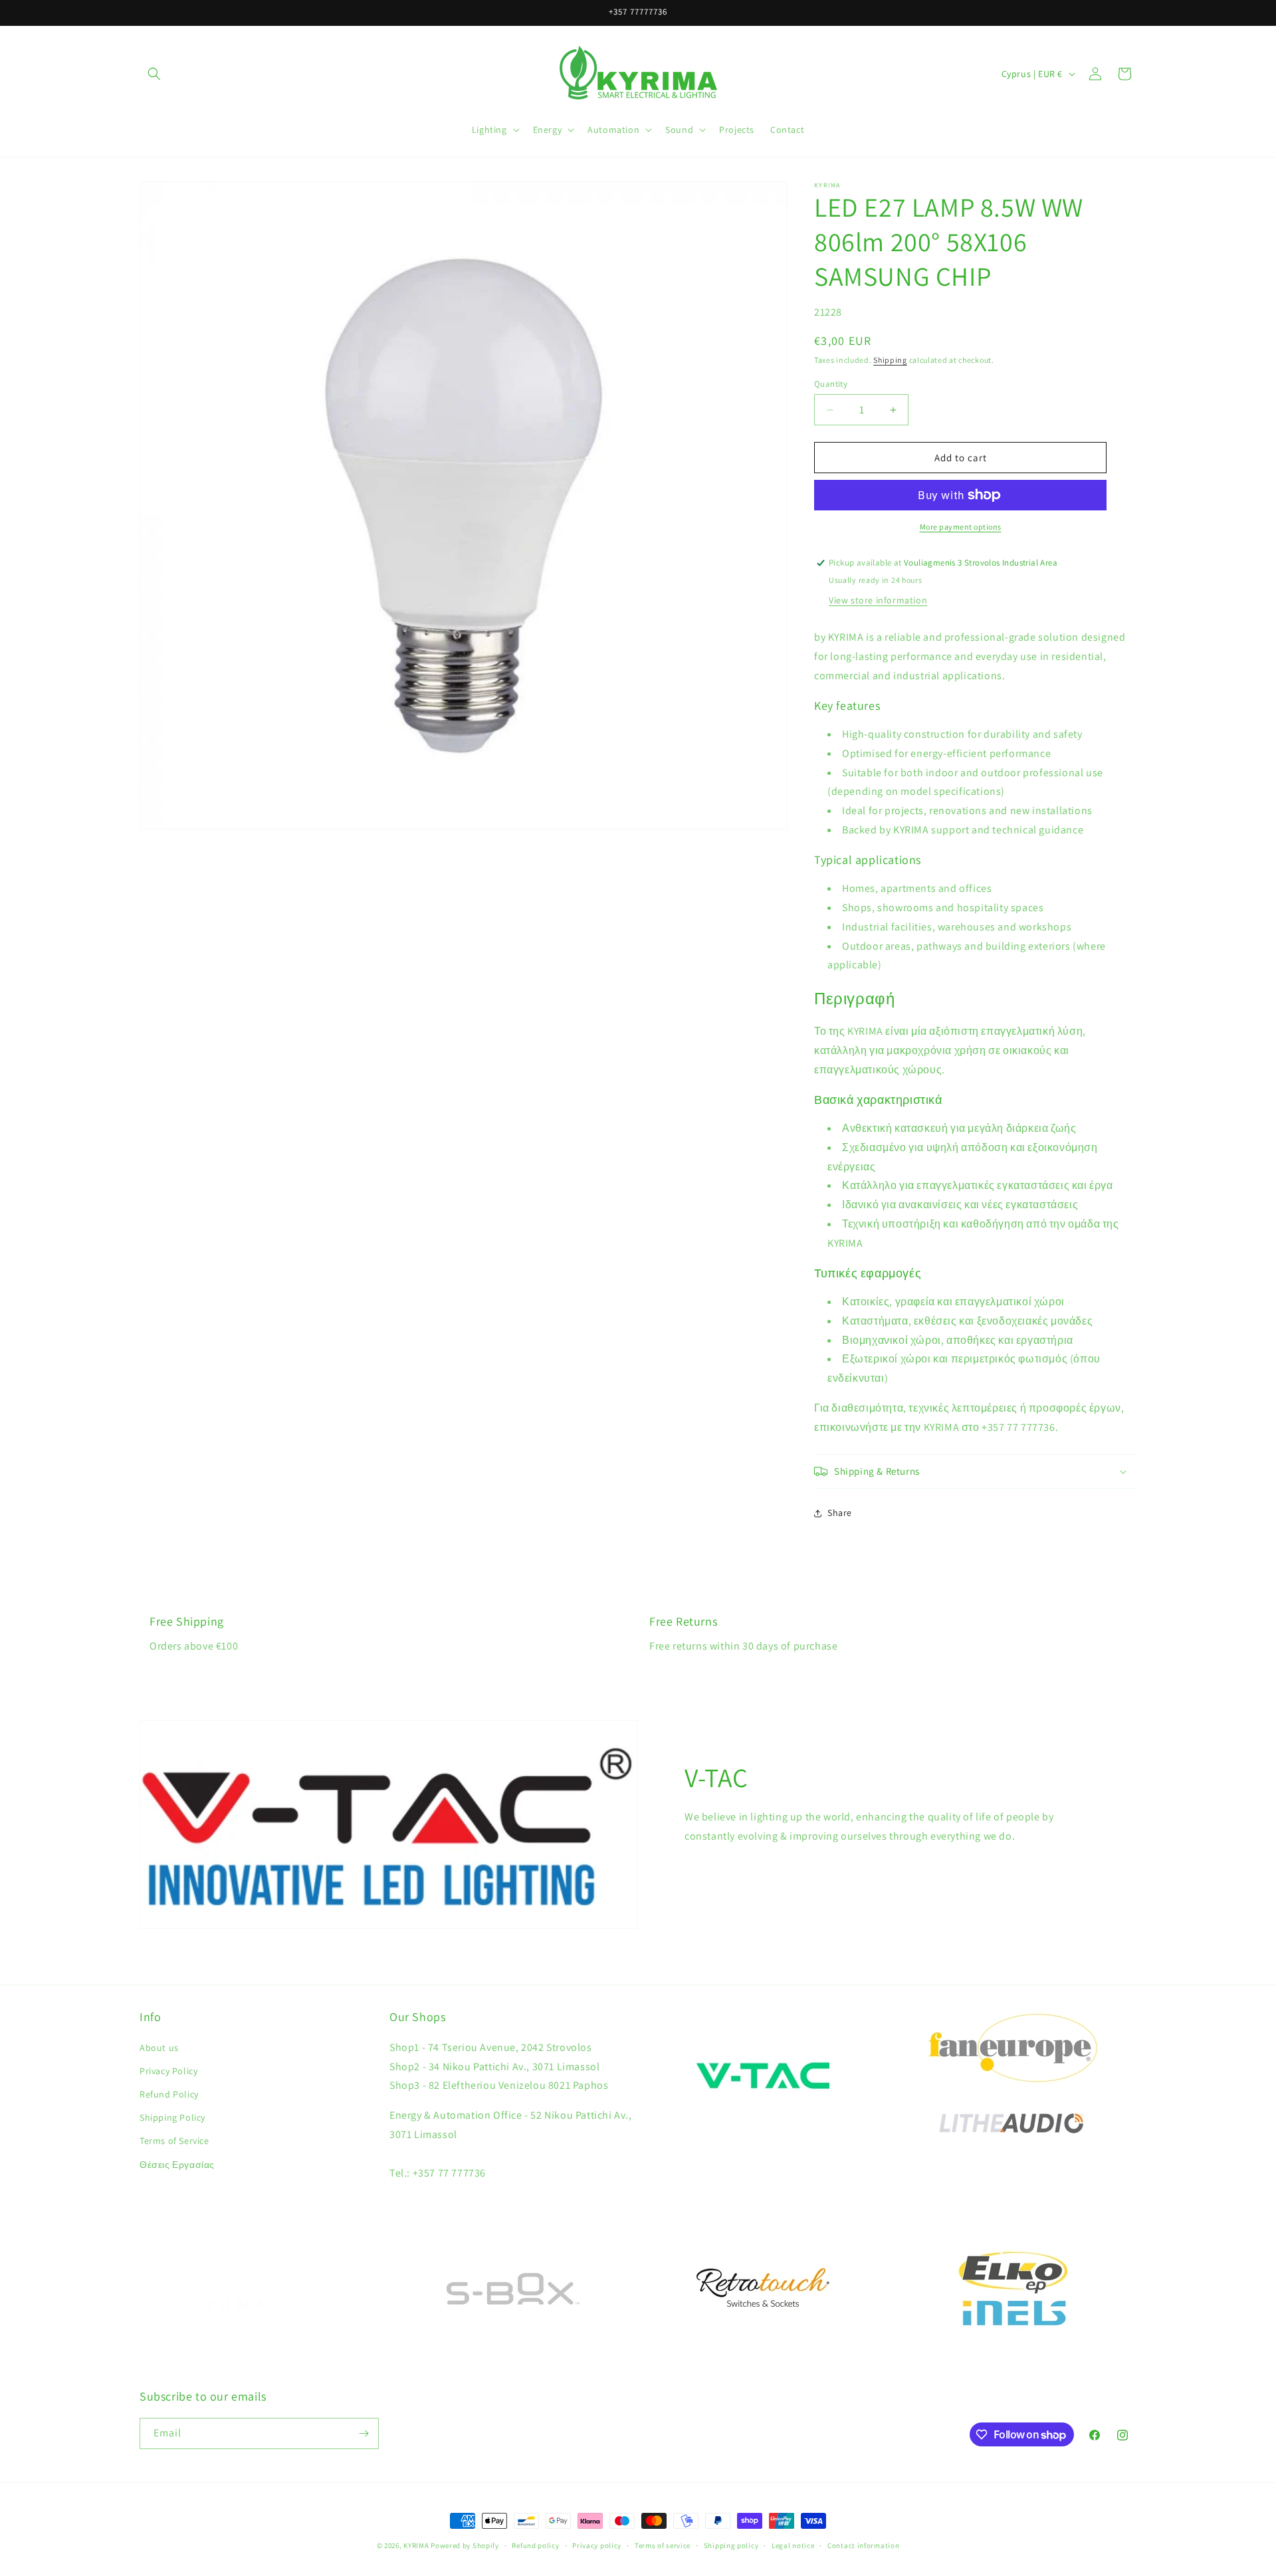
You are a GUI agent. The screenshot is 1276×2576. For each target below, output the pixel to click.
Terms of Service (174, 2141)
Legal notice (793, 2545)
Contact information (863, 2545)
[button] (154, 74)
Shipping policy (731, 2545)
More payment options (961, 527)
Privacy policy (597, 2545)
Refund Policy (169, 2094)
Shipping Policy (172, 2117)
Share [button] (840, 1513)
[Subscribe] (364, 2433)
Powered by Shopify (465, 2545)
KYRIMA (416, 2545)
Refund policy (535, 2545)
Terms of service (663, 2545)
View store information (878, 600)
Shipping (890, 360)
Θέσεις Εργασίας (177, 2165)
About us (159, 2048)
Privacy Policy (168, 2071)
